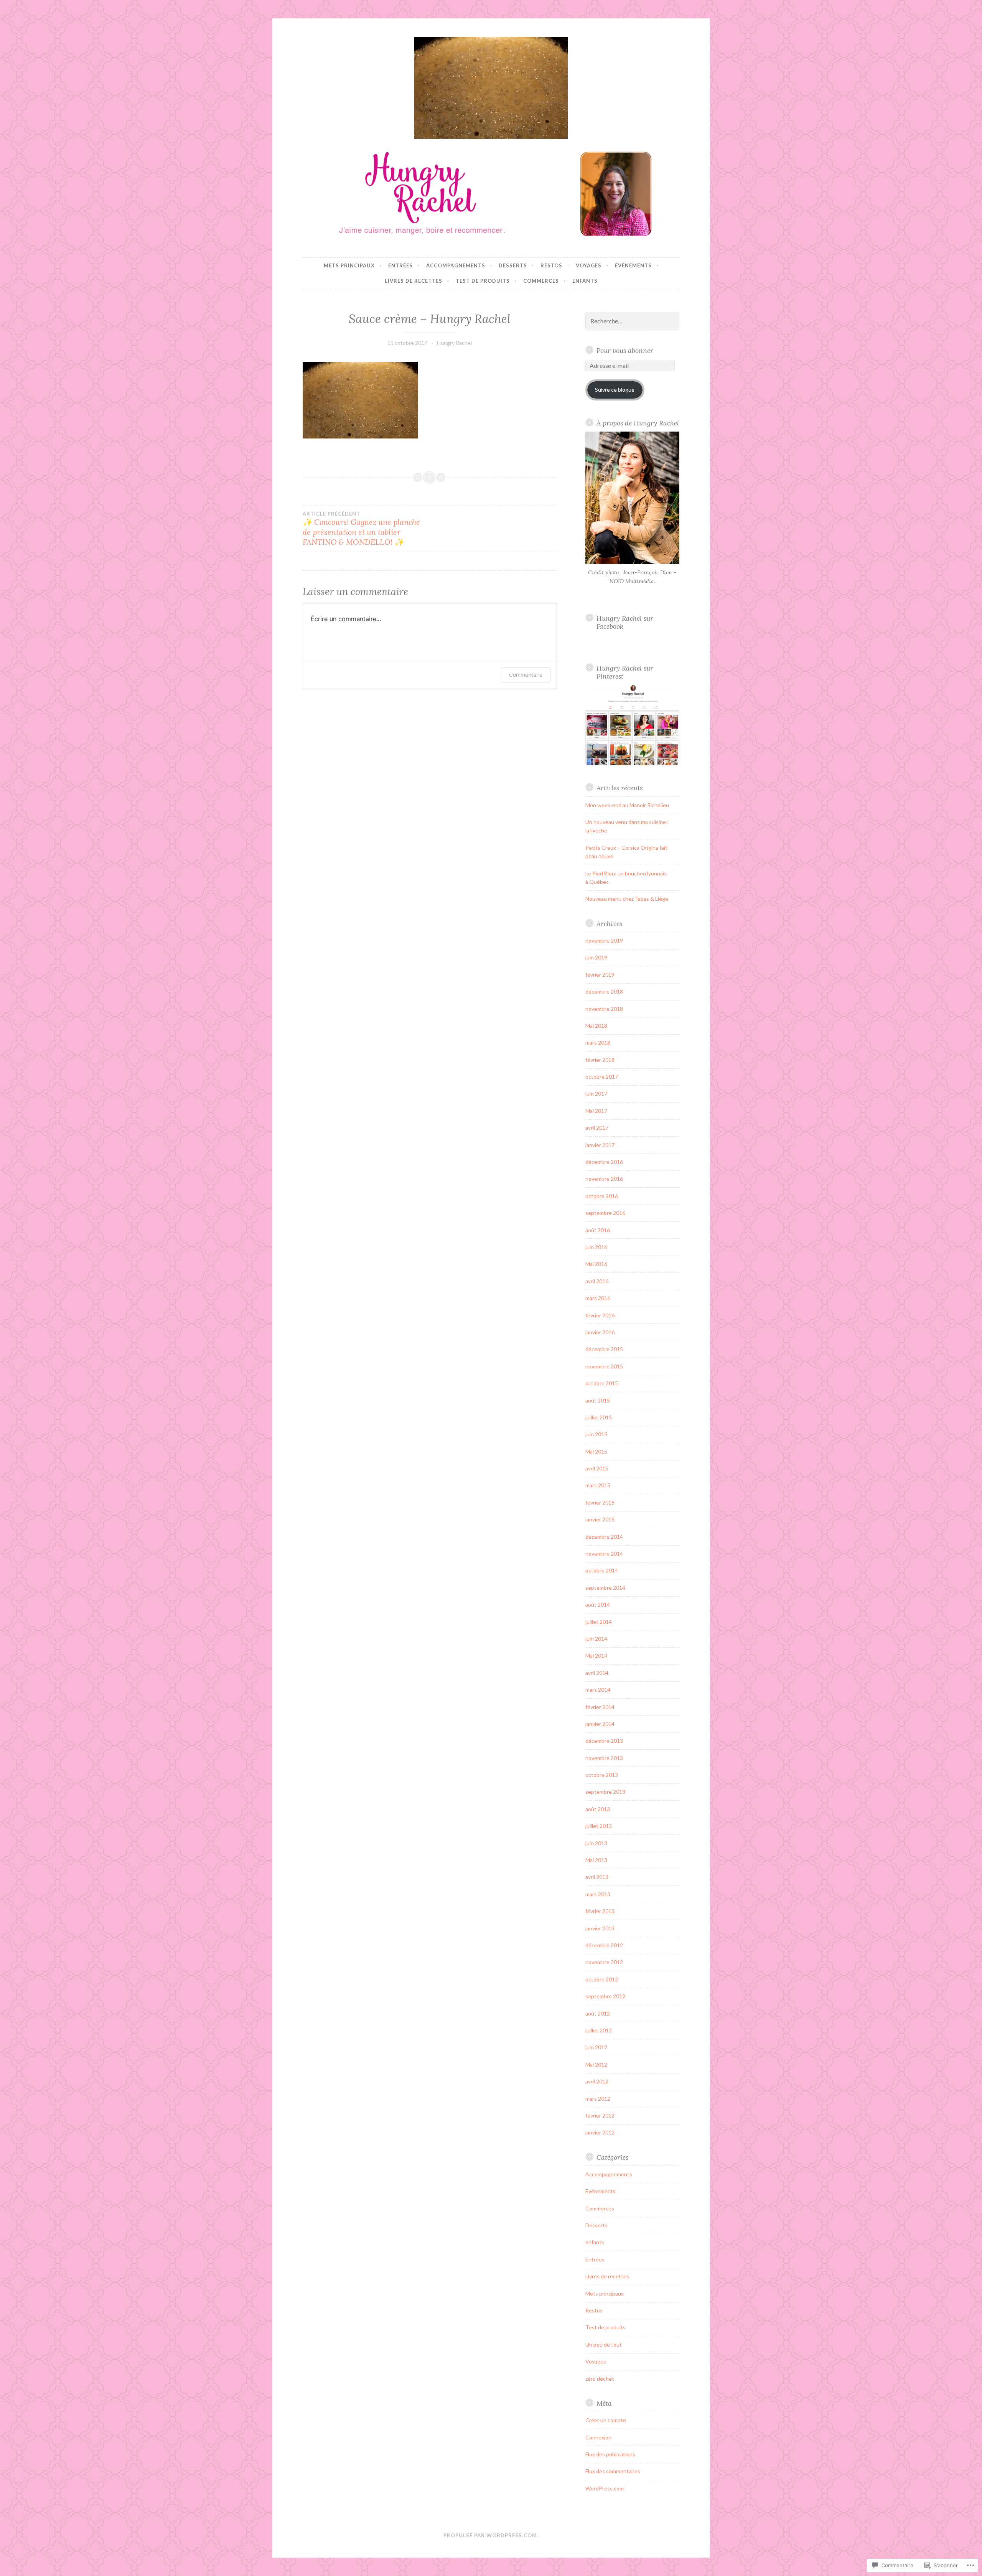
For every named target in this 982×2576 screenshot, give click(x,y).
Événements (633, 265)
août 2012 (598, 2013)
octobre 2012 (602, 1979)
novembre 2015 (604, 1366)
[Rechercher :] (633, 321)
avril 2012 (597, 2081)
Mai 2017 (596, 1111)
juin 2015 (596, 1434)
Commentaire (526, 675)
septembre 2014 (605, 1588)
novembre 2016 (604, 1179)
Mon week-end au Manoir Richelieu (627, 805)
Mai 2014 (596, 1656)
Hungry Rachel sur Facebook (625, 622)
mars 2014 (598, 1690)
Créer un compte (606, 2420)
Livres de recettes (414, 281)
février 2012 (600, 2115)
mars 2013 (598, 1894)
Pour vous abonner (625, 350)
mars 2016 (598, 1298)
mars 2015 (598, 1485)
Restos (551, 265)
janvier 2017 (600, 1145)
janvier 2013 (600, 1928)
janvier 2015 (600, 1519)
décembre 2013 (604, 1741)
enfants (595, 2242)
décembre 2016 (604, 1162)
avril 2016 (597, 1281)
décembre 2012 (604, 1945)
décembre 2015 (604, 1349)
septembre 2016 (605, 1213)
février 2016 (600, 1315)
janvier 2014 (600, 1724)
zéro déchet (600, 2379)
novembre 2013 (604, 1758)
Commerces (541, 281)
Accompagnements (456, 265)
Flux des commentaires (613, 2471)
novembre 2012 (604, 1962)
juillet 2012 (599, 2030)
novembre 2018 (604, 1009)
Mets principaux (349, 265)
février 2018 (600, 1060)
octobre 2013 (602, 1775)
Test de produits (483, 281)
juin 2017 (596, 1094)
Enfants (585, 281)
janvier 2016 (600, 1332)
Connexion (598, 2437)
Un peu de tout (604, 2344)
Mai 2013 (596, 1860)
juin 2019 (596, 957)
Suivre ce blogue (615, 390)
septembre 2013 (605, 1792)
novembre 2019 (604, 940)
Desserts (513, 265)
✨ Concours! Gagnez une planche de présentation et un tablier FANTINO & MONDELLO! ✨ (361, 529)
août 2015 (598, 1400)
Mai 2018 (596, 1026)
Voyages (589, 265)
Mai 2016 (596, 1264)
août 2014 (598, 1604)
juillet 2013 (599, 1826)
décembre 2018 (604, 991)
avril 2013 (597, 1877)
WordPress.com (605, 2488)
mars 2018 (598, 1042)
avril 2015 (597, 1468)
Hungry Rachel (454, 343)
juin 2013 (596, 1843)
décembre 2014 (604, 1537)
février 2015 (600, 1502)
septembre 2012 (605, 1996)
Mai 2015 (596, 1451)
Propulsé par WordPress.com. (491, 2535)
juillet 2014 (599, 1622)
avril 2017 (597, 1128)
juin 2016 (596, 1247)
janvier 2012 (600, 2132)
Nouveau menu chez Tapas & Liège (627, 899)
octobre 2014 (602, 1570)
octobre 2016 (602, 1196)
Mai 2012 (596, 2064)
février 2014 (600, 1707)
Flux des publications (610, 2454)
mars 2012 (598, 2099)
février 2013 (600, 1911)
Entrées (400, 265)
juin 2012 (596, 2047)
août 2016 (598, 1230)
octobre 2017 (602, 1077)
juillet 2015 (599, 1417)
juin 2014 (596, 1639)
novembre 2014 (604, 1553)
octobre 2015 (602, 1383)
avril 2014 (597, 1673)
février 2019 (600, 975)
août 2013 (598, 1809)
